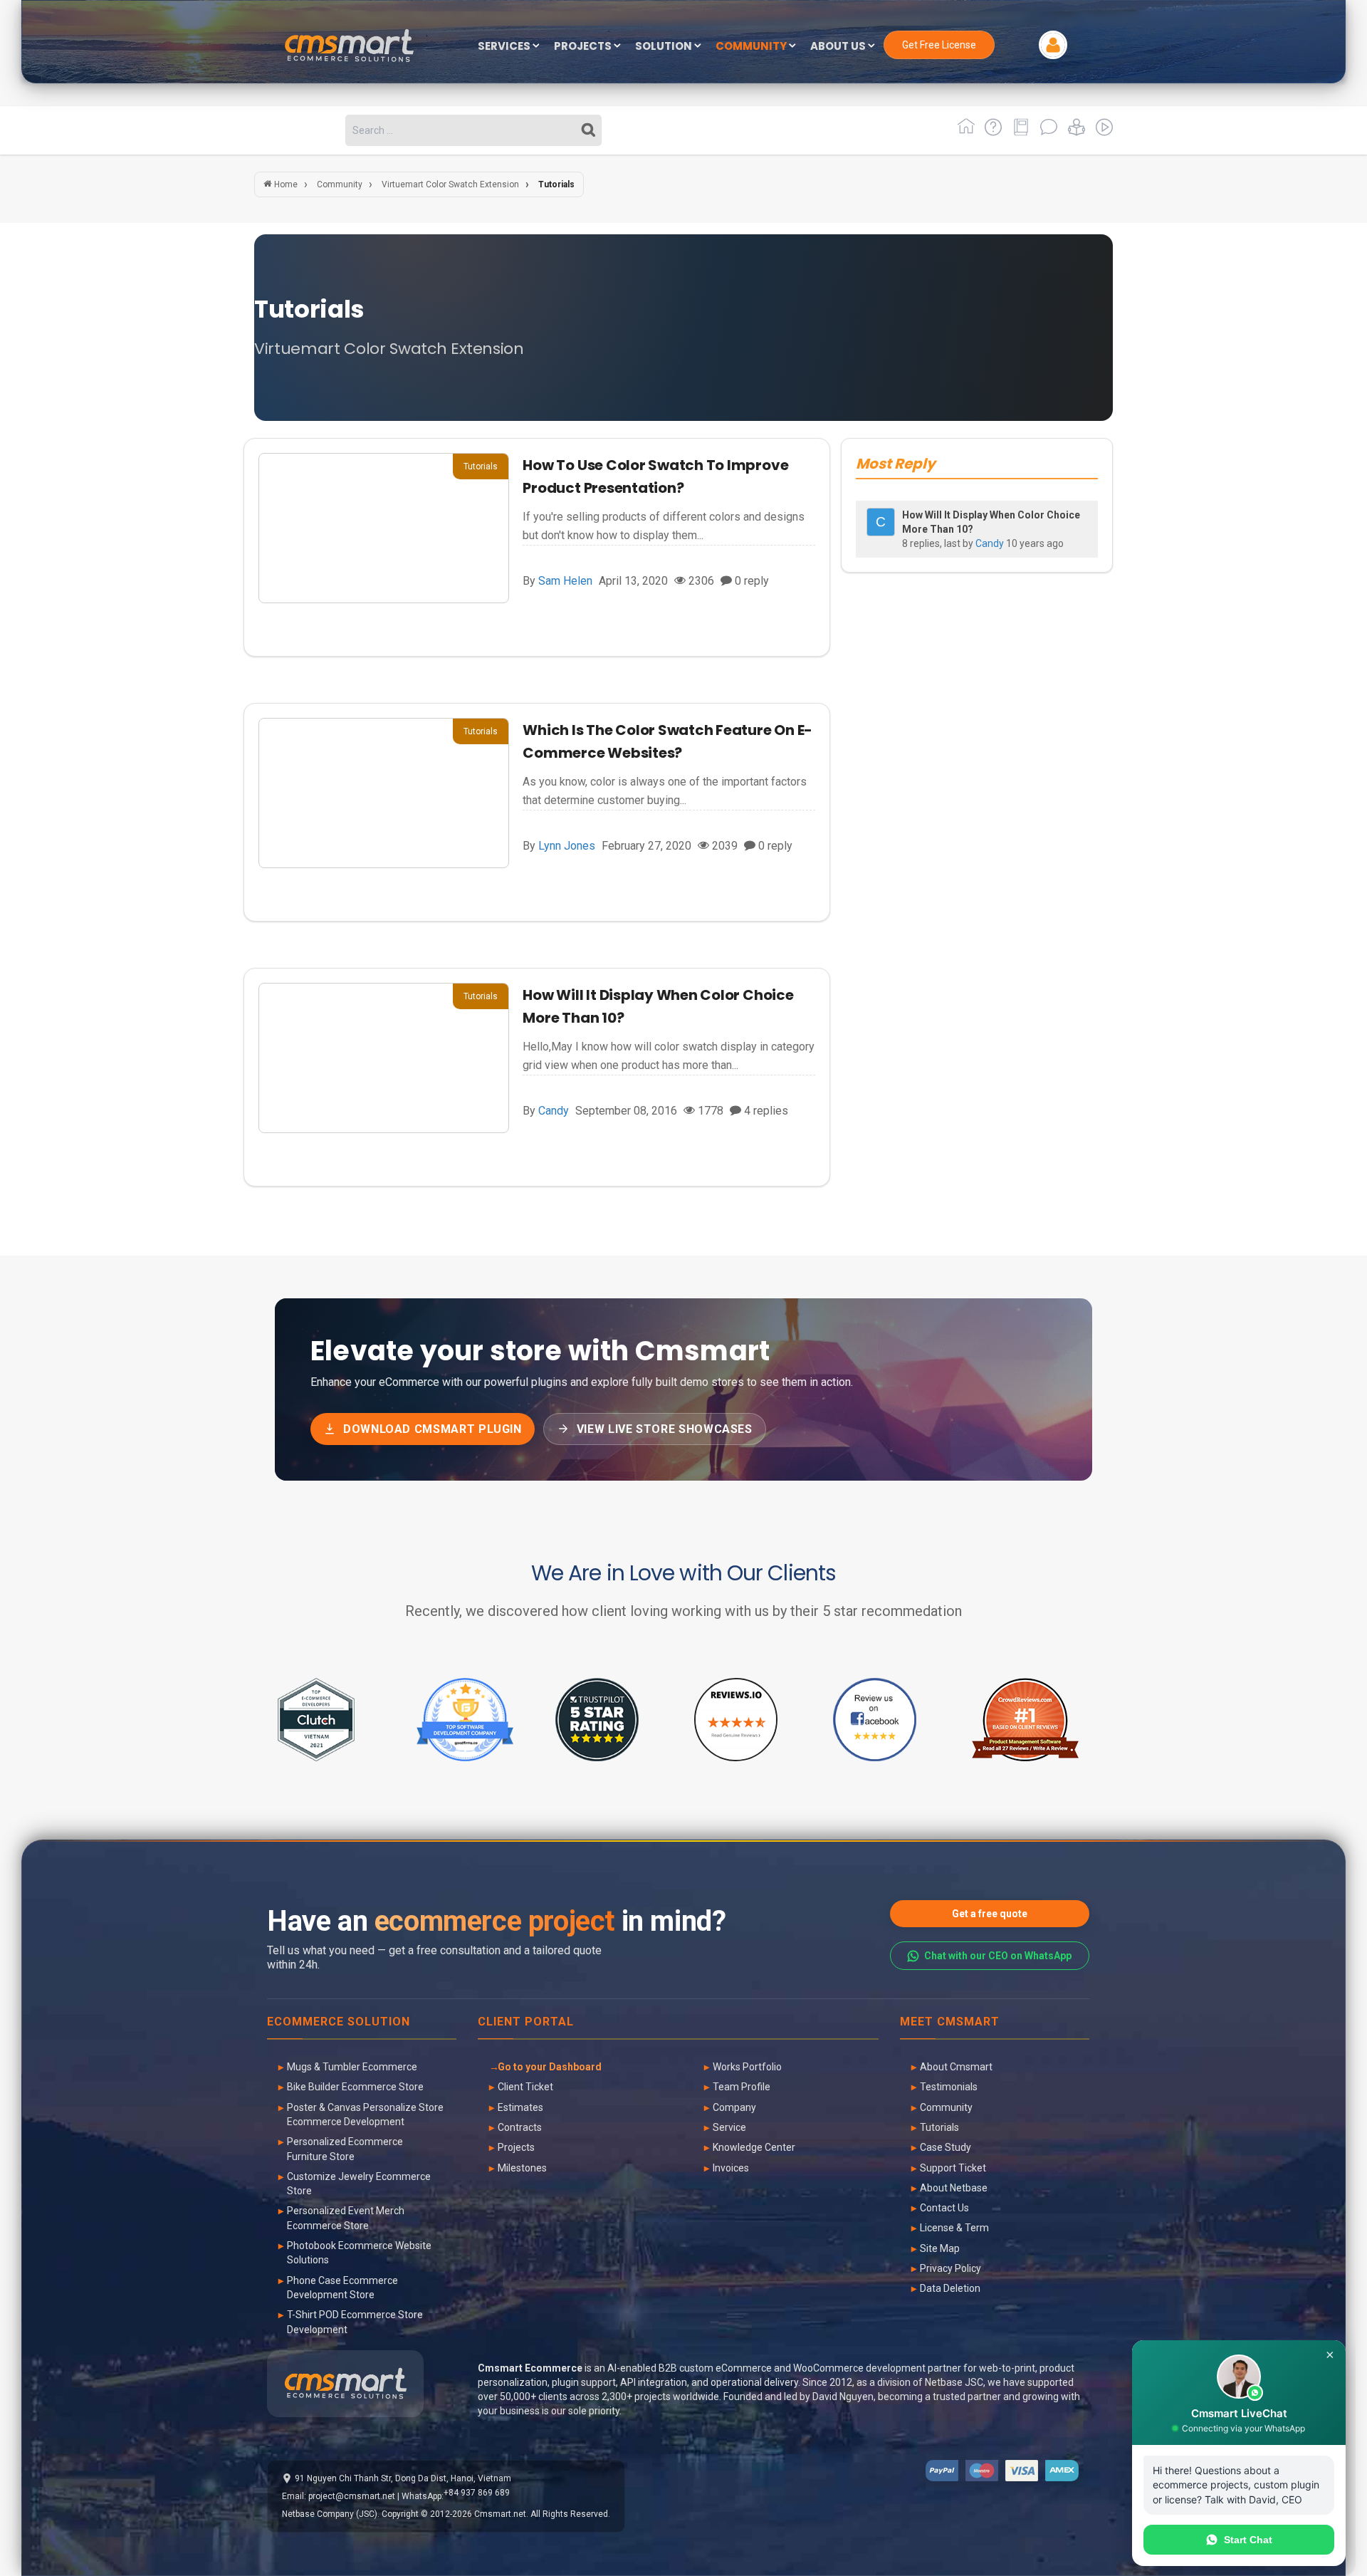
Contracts (520, 2127)
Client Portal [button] (526, 2022)
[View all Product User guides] (1018, 132)
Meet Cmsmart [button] (950, 2022)
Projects (516, 2147)
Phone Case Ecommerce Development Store (342, 2288)
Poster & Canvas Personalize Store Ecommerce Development (365, 2114)
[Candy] (881, 522)
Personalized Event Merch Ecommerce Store (346, 2218)
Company (734, 2107)
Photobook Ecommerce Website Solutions (359, 2253)
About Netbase (954, 2188)
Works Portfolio (747, 2067)
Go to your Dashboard (550, 2067)
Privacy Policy (950, 2268)
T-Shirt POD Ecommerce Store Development (355, 2322)
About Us (839, 47)
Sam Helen (565, 581)
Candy (554, 1111)
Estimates (520, 2107)
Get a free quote (990, 1914)
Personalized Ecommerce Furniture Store (345, 2149)
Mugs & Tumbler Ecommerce (352, 2067)
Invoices (731, 2168)
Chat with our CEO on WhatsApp (998, 1956)
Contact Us (944, 2208)
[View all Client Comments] (1046, 132)
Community (946, 2107)
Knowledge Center (754, 2147)
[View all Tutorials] (1074, 132)
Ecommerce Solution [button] (339, 2022)
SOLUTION (665, 47)
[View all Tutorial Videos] (1100, 132)
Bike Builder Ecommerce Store (355, 2087)
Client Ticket (525, 2087)
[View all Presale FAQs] (991, 132)
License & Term (954, 2228)
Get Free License (939, 45)
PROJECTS (584, 47)
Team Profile (742, 2087)
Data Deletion (950, 2288)
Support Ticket (953, 2168)
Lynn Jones (567, 846)
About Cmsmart (956, 2067)
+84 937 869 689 (477, 2493)
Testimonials (949, 2087)
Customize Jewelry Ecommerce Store (359, 2184)
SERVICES (505, 47)
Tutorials (939, 2127)
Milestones (522, 2168)
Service (729, 2127)
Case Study (946, 2147)
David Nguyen (843, 2397)
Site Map (940, 2248)
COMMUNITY (752, 47)
